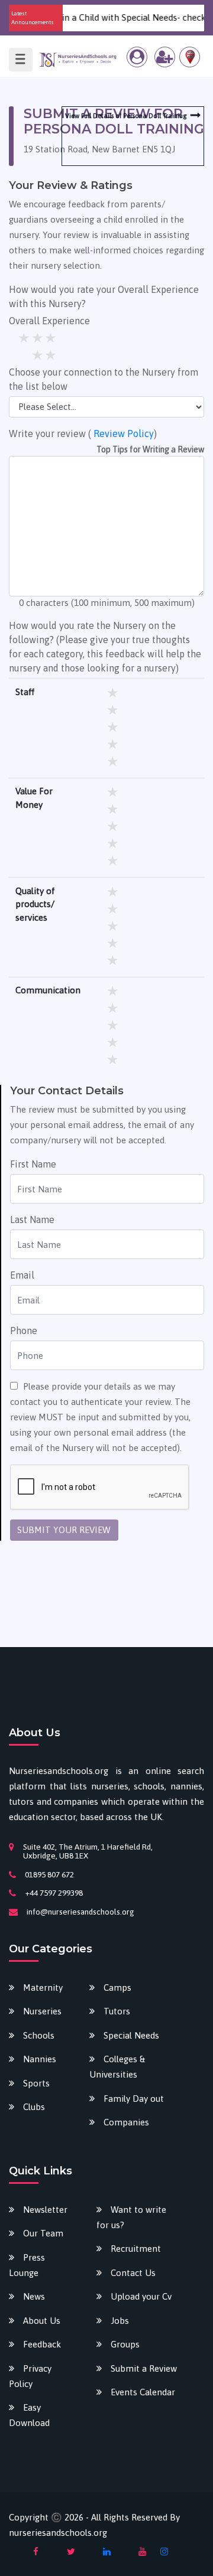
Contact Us (133, 2273)
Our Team (43, 2233)
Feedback (42, 2344)
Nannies (40, 2059)
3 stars (25, 338)
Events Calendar (143, 2392)
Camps (117, 1988)
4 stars (38, 338)
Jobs (120, 2321)
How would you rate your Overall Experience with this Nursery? (104, 296)
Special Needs (131, 2035)
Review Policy (124, 433)
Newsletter (45, 2210)
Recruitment (136, 2249)
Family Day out (134, 2099)
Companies (126, 2122)
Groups (125, 2344)
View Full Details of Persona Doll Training (126, 116)
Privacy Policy (30, 2376)
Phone (24, 1331)
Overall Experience (49, 321)
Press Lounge (27, 2265)
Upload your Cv (141, 2296)
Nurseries (42, 2011)
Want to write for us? (131, 2217)
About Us (42, 2321)
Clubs (34, 2107)
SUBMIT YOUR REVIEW (64, 1530)
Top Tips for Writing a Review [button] (150, 449)
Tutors (117, 2011)
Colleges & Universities (117, 2067)
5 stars (51, 338)
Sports (36, 2083)
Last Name (32, 1219)
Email (22, 1275)
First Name (33, 1164)
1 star (38, 355)
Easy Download (29, 2415)
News (34, 2296)
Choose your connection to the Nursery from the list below (104, 379)
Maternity (43, 1988)
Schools (39, 2035)
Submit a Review (144, 2368)
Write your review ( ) (83, 433)
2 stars (51, 355)
